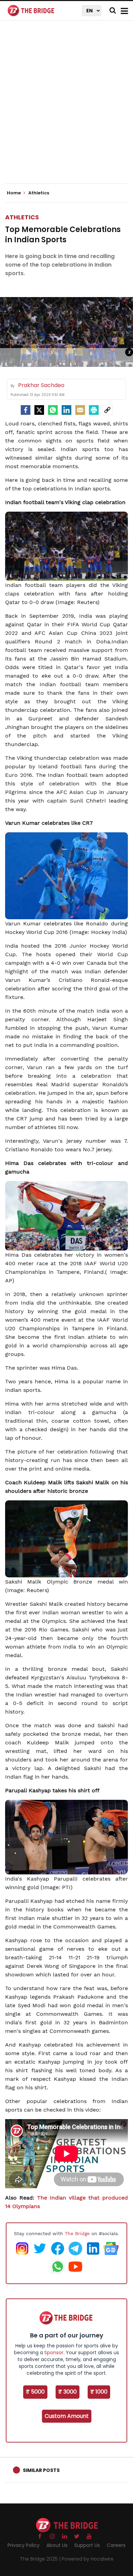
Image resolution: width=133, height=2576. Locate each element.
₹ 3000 (68, 2392)
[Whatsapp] (53, 410)
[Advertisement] (66, 108)
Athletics (22, 217)
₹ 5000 (35, 2392)
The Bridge (77, 2233)
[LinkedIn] (66, 410)
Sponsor (54, 2353)
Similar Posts (41, 2470)
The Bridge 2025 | (41, 2559)
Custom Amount (67, 2416)
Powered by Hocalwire (88, 2559)
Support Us (87, 2545)
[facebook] (26, 410)
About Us (57, 2545)
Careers (116, 2545)
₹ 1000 (99, 2392)
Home (14, 193)
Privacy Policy (24, 2545)
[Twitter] (39, 410)
